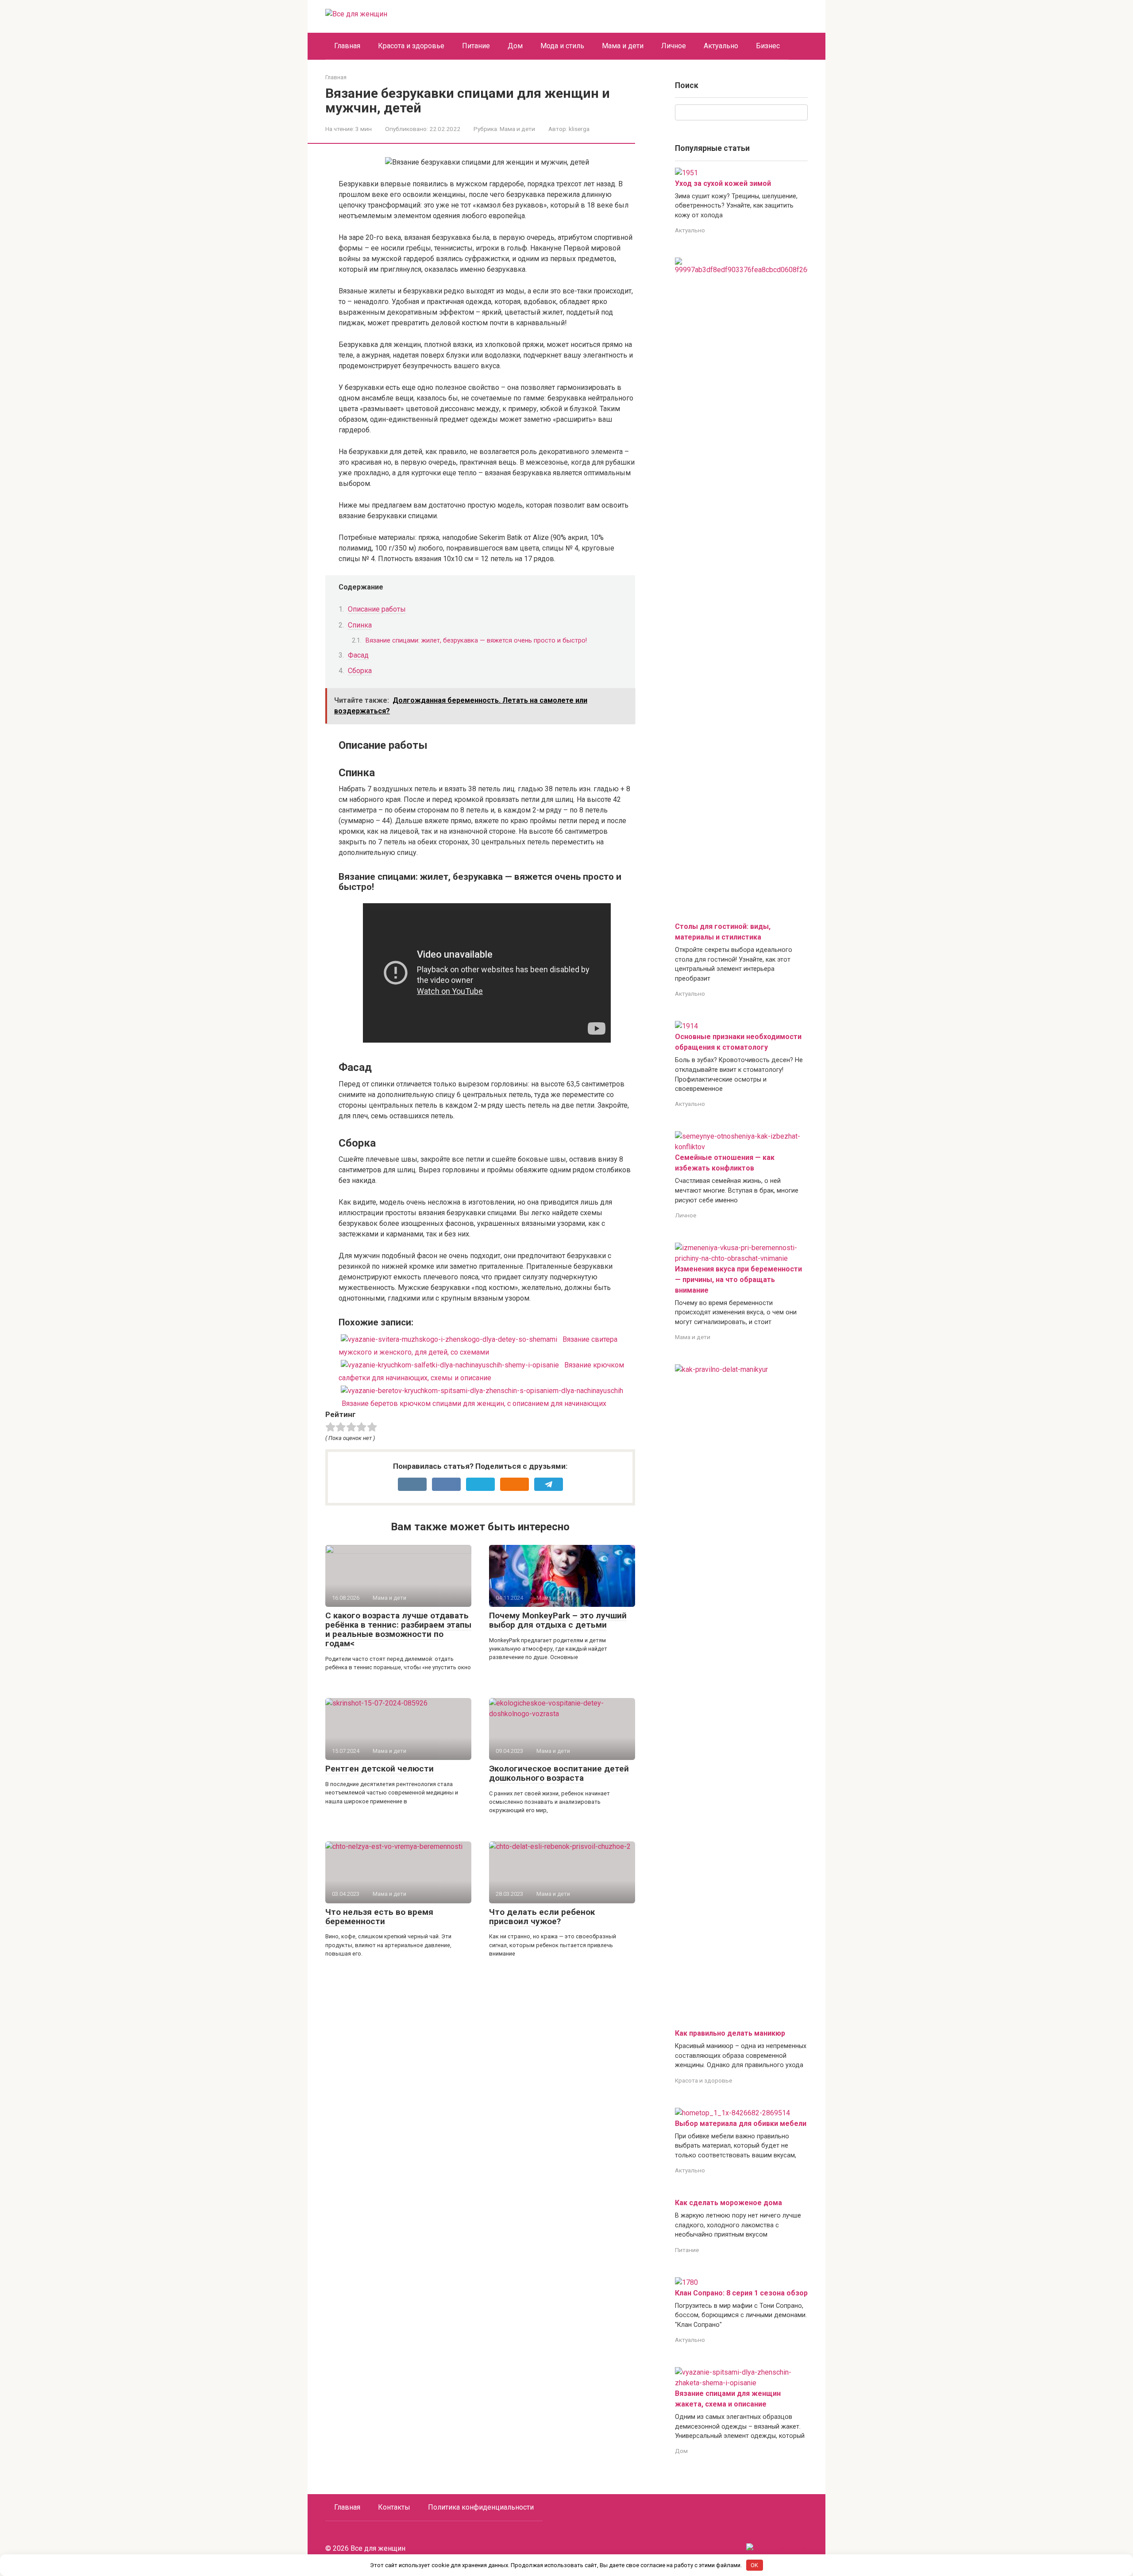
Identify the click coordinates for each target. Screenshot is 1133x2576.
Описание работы (377, 609)
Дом (515, 46)
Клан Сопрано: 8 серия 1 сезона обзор (741, 2293)
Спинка (360, 625)
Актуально (721, 46)
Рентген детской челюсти (380, 1769)
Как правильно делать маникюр (730, 2033)
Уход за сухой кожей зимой (723, 183)
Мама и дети (623, 46)
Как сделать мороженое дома (728, 2203)
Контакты (394, 2507)
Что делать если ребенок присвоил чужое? (542, 1917)
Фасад (358, 655)
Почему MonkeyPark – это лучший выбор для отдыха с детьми (558, 1620)
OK (754, 2565)
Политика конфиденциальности (481, 2507)
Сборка (360, 671)
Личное (674, 46)
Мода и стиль (562, 46)
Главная (347, 46)
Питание (476, 46)
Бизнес (768, 46)
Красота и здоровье (411, 46)
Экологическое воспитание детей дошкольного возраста (559, 1773)
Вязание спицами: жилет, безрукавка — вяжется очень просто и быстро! (476, 640)
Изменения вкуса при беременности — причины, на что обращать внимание (738, 1280)
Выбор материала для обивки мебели (741, 2124)
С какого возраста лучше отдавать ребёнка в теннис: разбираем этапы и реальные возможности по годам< (398, 1629)
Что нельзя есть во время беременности (379, 1917)
